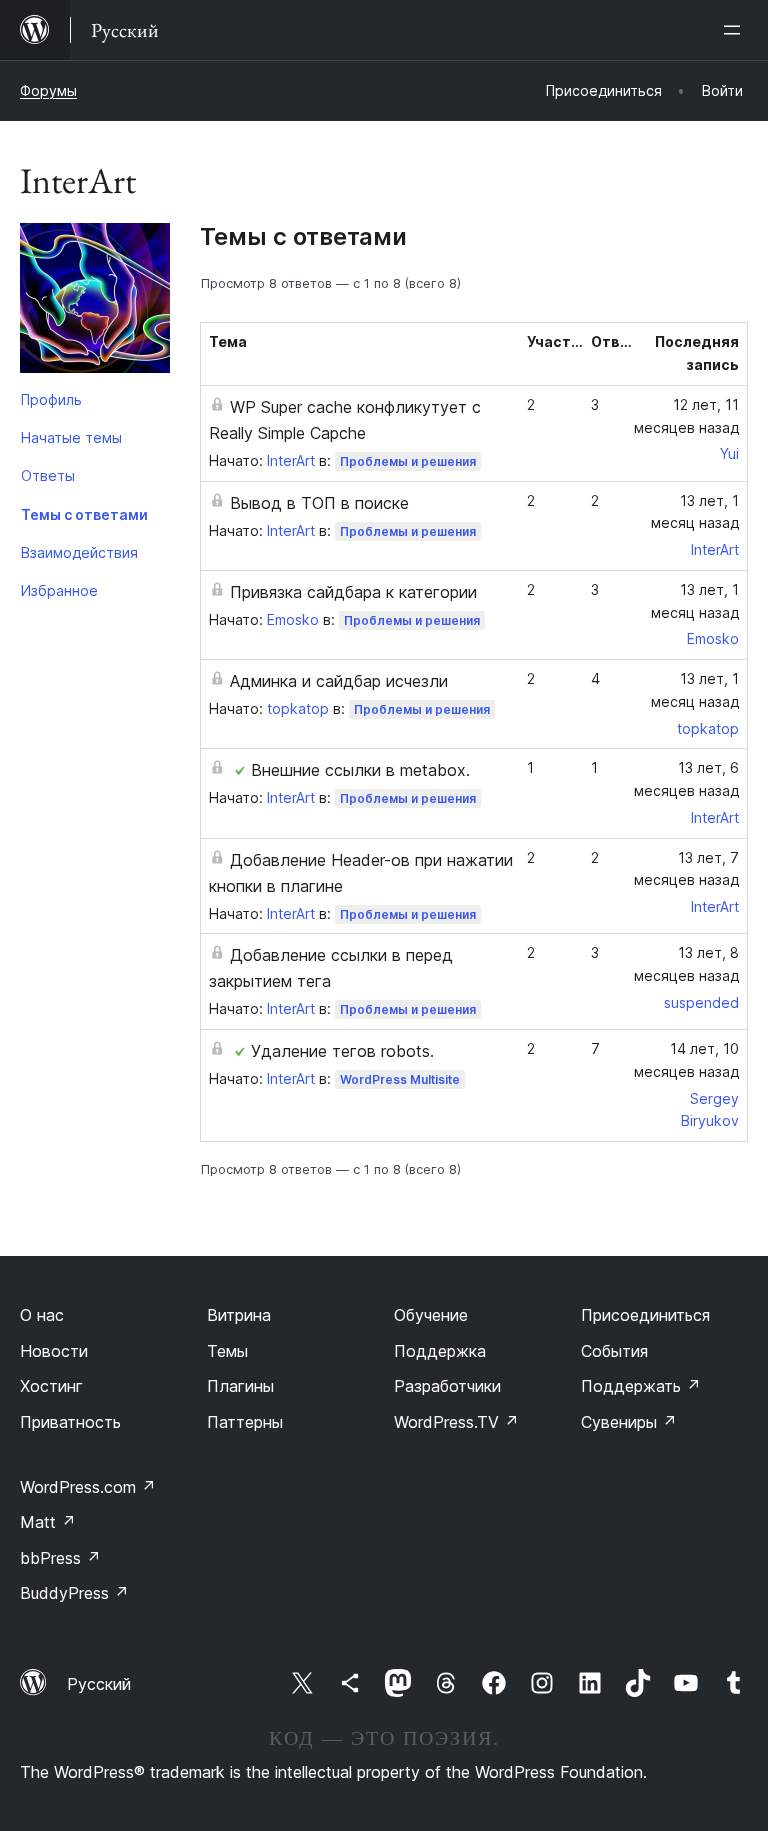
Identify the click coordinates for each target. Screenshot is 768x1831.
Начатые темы (71, 437)
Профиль (51, 399)
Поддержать (641, 1386)
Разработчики (447, 1386)
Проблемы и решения (408, 461)
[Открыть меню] (736, 30)
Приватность (70, 1422)
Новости (54, 1351)
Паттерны (245, 1422)
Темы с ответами (84, 514)
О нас (42, 1315)
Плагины (240, 1386)
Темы (227, 1351)
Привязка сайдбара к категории (353, 592)
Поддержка (440, 1351)
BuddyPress (74, 1593)
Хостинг (51, 1386)
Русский (99, 1684)
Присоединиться (645, 1315)
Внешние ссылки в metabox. (360, 770)
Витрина (239, 1315)
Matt (48, 1522)
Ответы (48, 475)
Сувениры (629, 1422)
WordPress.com (88, 1487)
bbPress (60, 1558)
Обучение (431, 1315)
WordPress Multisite (400, 1079)
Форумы (48, 90)
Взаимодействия (79, 552)
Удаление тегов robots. (342, 1051)
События (614, 1351)
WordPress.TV (456, 1422)
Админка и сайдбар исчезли (339, 681)
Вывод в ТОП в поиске (319, 503)
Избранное (59, 590)
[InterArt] (95, 302)
